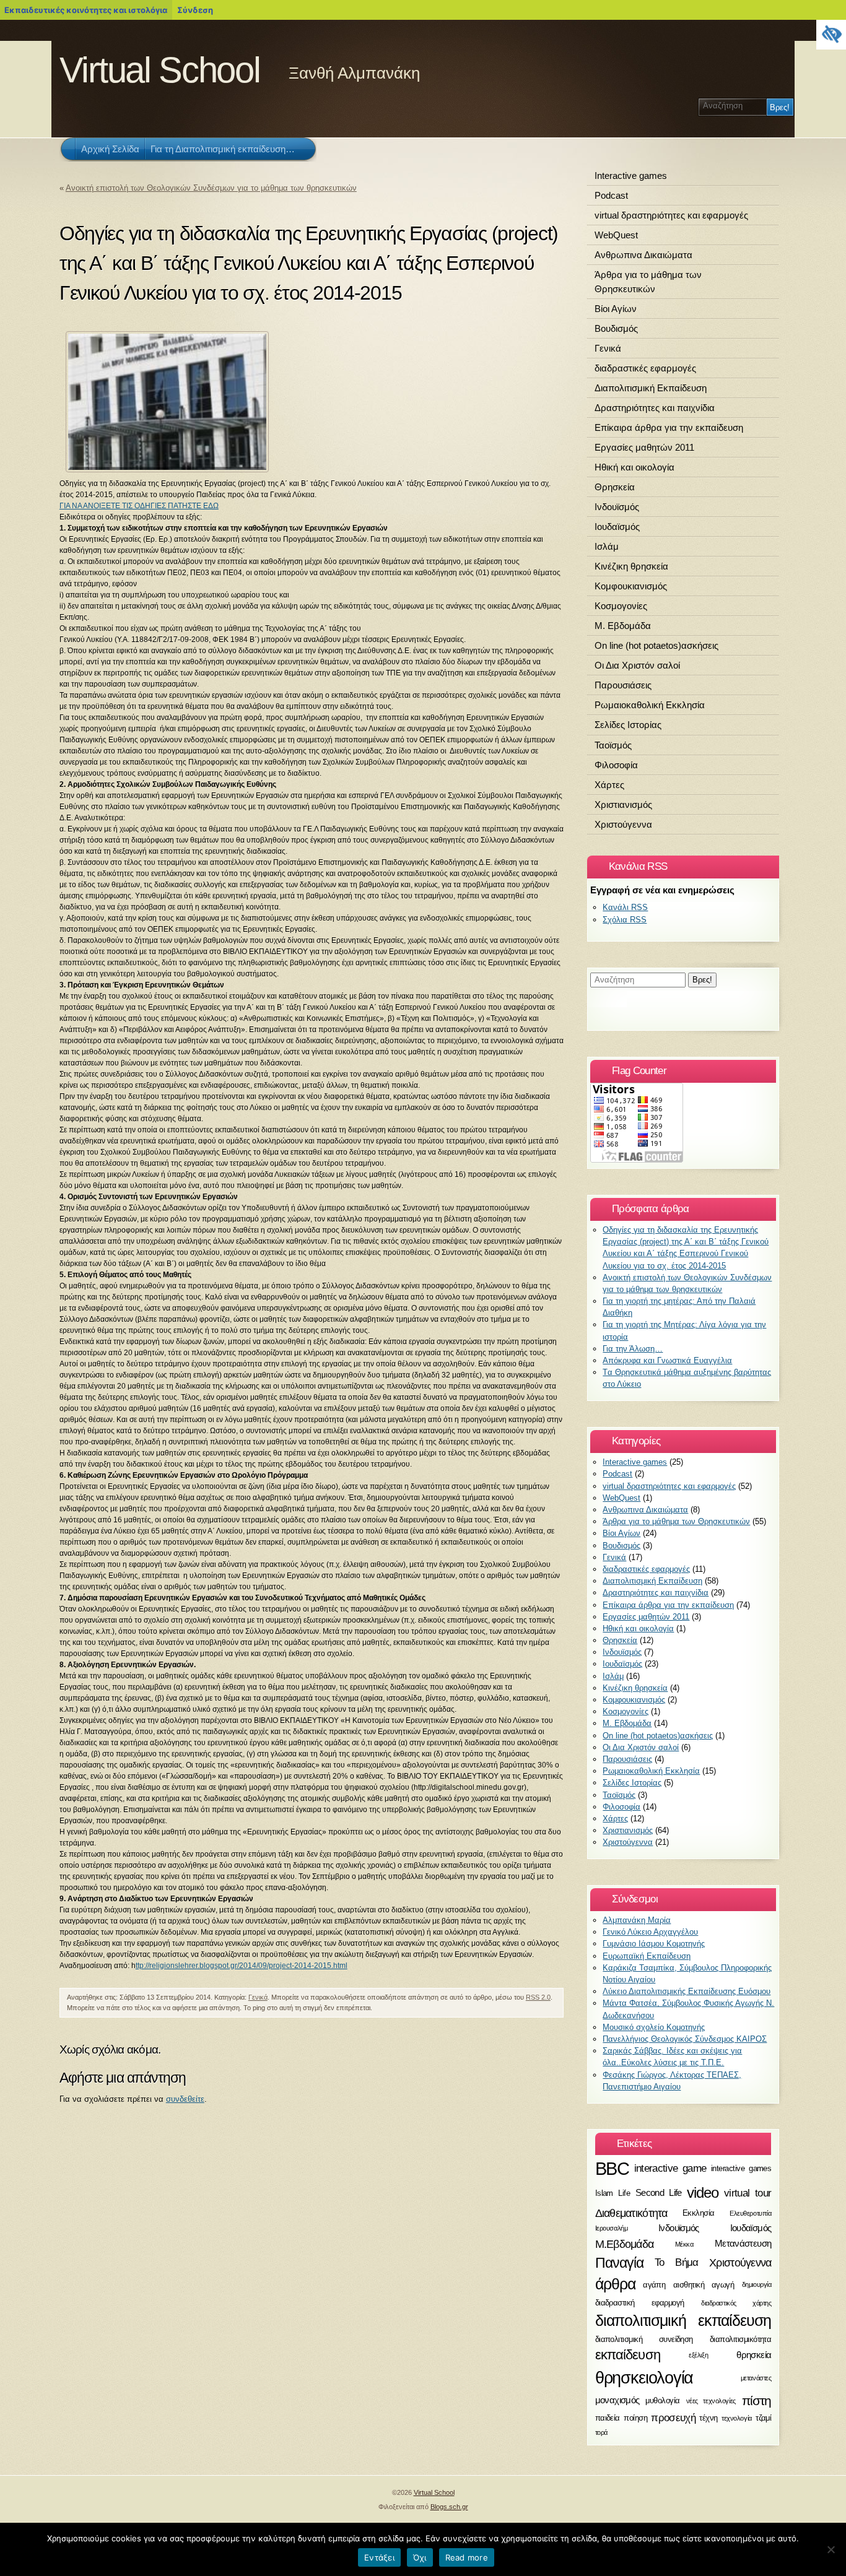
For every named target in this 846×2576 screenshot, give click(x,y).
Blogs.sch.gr (449, 2507)
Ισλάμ (607, 546)
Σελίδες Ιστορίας (628, 725)
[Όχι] (831, 2549)
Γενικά (258, 1997)
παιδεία (608, 2418)
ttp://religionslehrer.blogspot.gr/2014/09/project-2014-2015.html (242, 1966)
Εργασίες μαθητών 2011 (644, 447)
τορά (601, 2432)
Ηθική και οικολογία (634, 467)
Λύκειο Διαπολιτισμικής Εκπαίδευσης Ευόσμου (687, 1991)
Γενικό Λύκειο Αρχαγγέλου (650, 1932)
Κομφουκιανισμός (631, 586)
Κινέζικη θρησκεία (631, 566)
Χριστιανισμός (623, 804)
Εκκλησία (699, 2213)
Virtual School (160, 70)
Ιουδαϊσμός (617, 527)
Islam (604, 2193)
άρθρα (615, 2284)
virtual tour (748, 2193)
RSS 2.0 (538, 1997)
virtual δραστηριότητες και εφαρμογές (671, 215)
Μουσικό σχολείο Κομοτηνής (654, 2027)
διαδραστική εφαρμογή (640, 2303)
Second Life (659, 2193)
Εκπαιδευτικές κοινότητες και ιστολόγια (86, 10)
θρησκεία (754, 2355)
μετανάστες (756, 2378)
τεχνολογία (737, 2418)
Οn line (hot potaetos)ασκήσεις (656, 645)
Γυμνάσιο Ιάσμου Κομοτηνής (654, 1944)
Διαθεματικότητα (631, 2213)
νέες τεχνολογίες (711, 2400)
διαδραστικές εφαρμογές (645, 368)
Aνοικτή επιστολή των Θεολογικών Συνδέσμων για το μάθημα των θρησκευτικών (211, 188)
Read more (467, 2557)
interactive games (741, 2169)
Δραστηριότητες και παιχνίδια (655, 408)
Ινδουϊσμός (617, 507)
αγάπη (654, 2285)
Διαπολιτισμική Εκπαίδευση (651, 388)
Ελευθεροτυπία (750, 2213)
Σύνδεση (195, 10)
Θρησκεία (615, 487)
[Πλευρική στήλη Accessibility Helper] (831, 35)
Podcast (611, 195)
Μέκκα (684, 2244)
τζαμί (763, 2418)
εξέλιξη (698, 2356)
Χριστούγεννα (623, 824)
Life (624, 2193)
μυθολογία (662, 2400)
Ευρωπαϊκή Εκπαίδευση (647, 1956)
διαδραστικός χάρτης (736, 2303)
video (703, 2193)
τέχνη (708, 2418)
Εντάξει (379, 2557)
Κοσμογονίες (621, 606)
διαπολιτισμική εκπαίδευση (683, 2320)
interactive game (670, 2169)
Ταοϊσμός (613, 745)
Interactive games (631, 176)
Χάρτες (609, 785)
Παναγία (620, 2263)
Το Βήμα (677, 2263)
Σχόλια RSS (625, 920)
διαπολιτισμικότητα (741, 2339)
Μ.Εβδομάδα (625, 2244)
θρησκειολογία (644, 2378)
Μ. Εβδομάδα (623, 626)
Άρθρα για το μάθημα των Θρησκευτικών (648, 282)
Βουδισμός (616, 328)
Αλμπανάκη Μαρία (637, 1920)
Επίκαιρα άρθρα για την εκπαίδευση (669, 427)
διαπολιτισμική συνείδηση (644, 2339)
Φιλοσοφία (616, 765)
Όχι (420, 2557)
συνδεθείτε (185, 2099)
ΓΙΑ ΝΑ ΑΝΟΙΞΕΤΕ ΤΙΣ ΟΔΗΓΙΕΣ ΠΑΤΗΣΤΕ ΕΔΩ (139, 506)
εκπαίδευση (628, 2355)
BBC (612, 2168)
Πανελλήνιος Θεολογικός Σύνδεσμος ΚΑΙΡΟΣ (685, 2039)
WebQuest (616, 235)
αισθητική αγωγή (704, 2285)
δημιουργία (757, 2285)
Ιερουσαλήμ (612, 2229)
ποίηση (635, 2418)
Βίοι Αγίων (616, 309)
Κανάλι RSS (625, 907)
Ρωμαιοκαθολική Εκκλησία (650, 705)
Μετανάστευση (743, 2243)
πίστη (757, 2400)
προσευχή (673, 2418)
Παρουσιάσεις (623, 685)
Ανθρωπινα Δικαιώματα (643, 255)
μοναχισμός (617, 2400)
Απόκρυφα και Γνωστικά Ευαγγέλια (667, 1360)
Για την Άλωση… (633, 1349)
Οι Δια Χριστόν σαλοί (637, 665)
